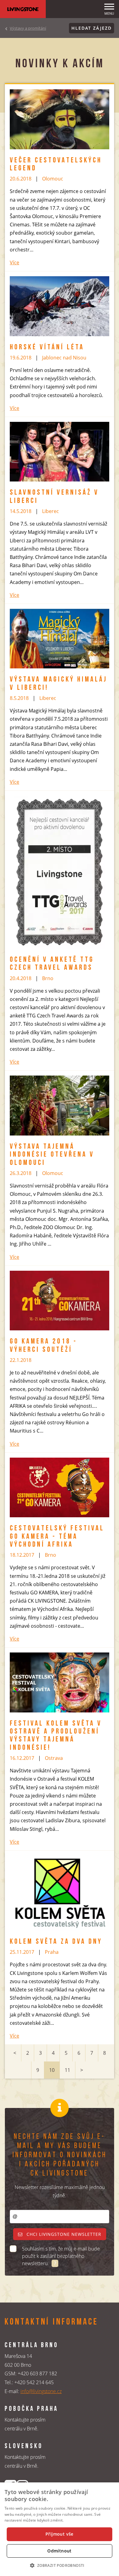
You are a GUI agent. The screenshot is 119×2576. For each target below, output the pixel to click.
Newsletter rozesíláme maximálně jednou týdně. (60, 2191)
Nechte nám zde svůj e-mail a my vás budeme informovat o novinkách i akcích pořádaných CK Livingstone (60, 2155)
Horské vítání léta (47, 348)
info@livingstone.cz (41, 2391)
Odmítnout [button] (60, 2551)
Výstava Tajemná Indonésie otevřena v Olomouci (52, 1155)
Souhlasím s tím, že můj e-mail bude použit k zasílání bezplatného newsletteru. (61, 2256)
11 (67, 2070)
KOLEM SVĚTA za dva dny (56, 1942)
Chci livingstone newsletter (63, 2234)
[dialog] (60, 2529)
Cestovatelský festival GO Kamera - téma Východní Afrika (57, 1537)
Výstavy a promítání (28, 28)
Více (14, 262)
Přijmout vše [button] (60, 2534)
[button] (59, 2565)
